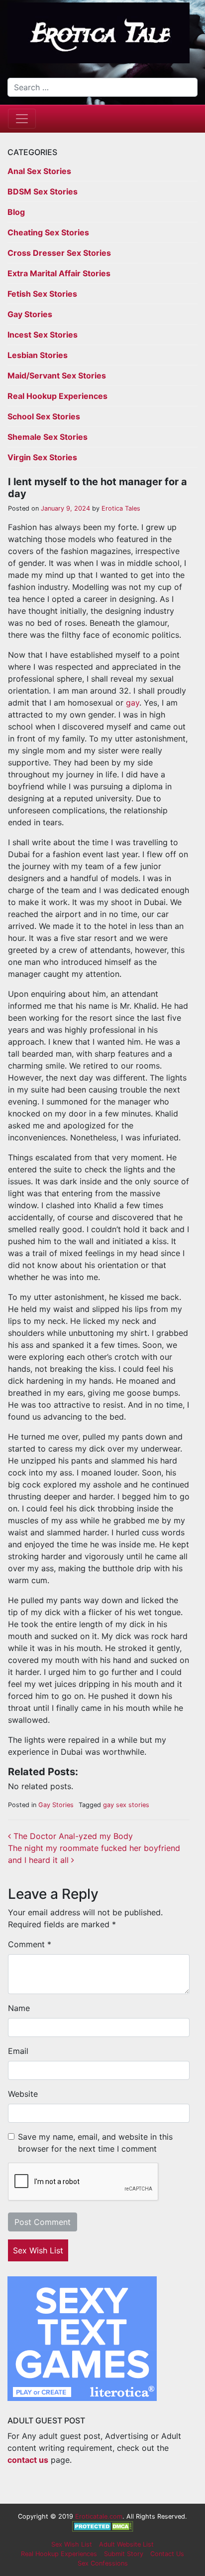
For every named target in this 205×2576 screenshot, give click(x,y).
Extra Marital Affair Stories (59, 273)
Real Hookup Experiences (57, 396)
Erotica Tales (120, 508)
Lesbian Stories (38, 355)
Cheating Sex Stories (48, 232)
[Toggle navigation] (22, 119)
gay (133, 703)
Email (18, 2051)
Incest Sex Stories (43, 335)
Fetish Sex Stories (42, 294)
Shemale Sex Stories (48, 437)
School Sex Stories (44, 416)
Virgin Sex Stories (42, 457)
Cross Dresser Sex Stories (59, 253)
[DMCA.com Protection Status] (103, 2526)
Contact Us (167, 2554)
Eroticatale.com (99, 2516)
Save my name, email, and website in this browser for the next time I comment (95, 2143)
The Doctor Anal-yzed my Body (72, 1836)
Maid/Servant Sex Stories (57, 375)
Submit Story (124, 2554)
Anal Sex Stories (39, 171)
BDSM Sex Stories (43, 191)
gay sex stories (126, 1805)
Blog (16, 212)
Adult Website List (126, 2544)
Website (23, 2094)
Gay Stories (30, 314)
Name (19, 2008)
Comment (30, 1944)
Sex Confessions (103, 2563)
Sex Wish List (38, 2250)
